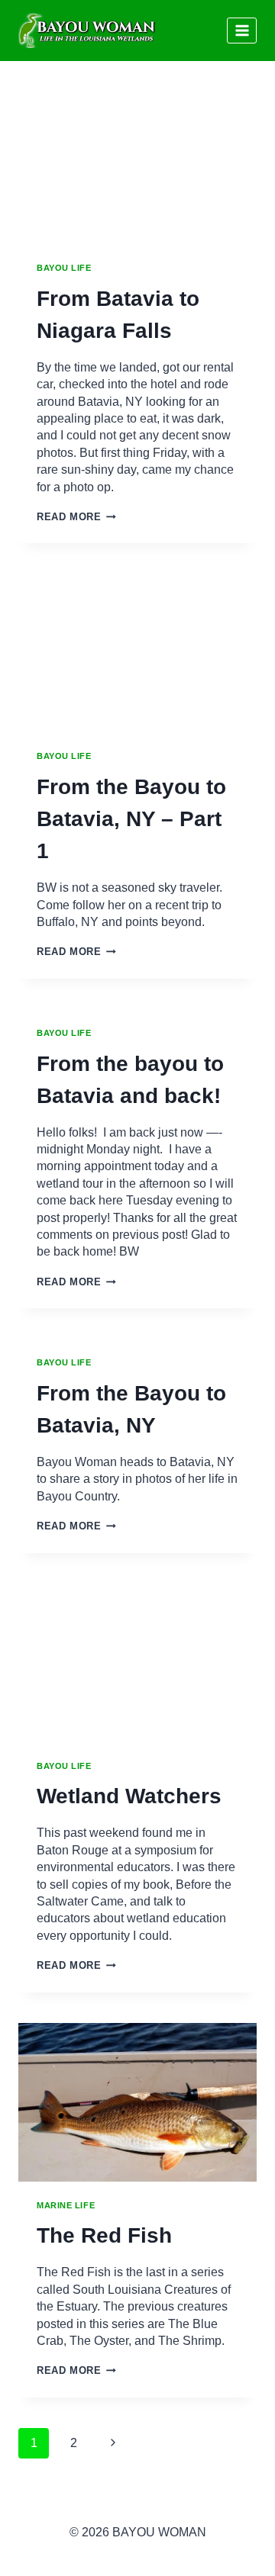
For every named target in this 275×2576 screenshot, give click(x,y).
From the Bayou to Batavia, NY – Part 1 (131, 819)
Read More (76, 517)
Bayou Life (64, 268)
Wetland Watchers (129, 1796)
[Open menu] (242, 30)
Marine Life (66, 2205)
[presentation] (137, 165)
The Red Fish (104, 2235)
